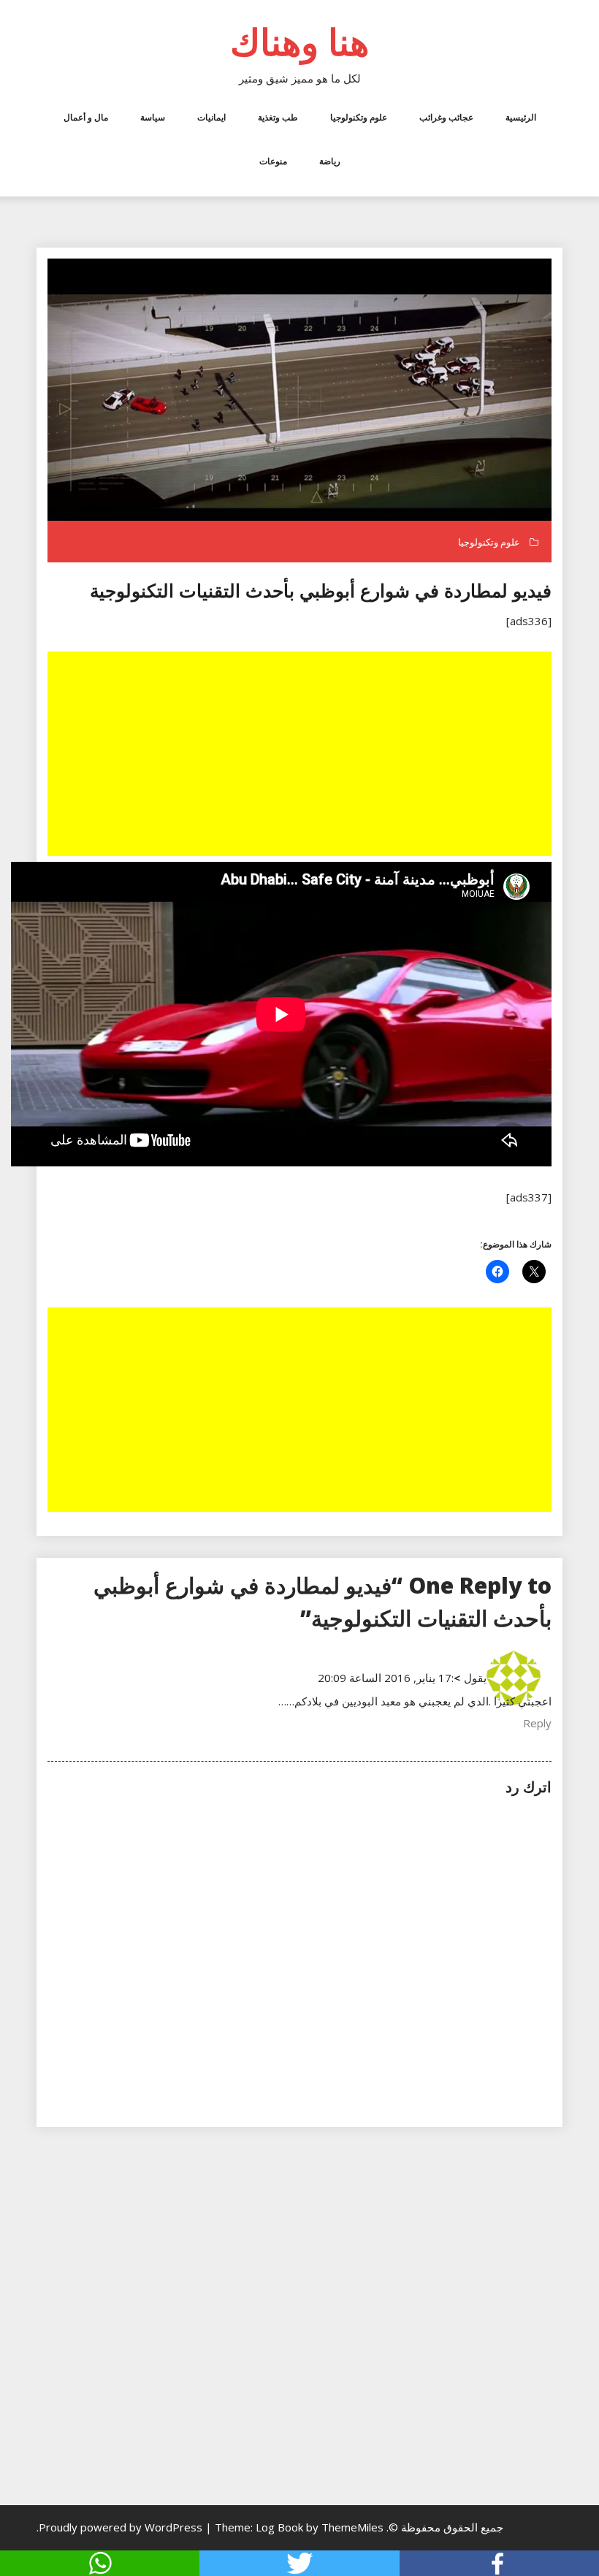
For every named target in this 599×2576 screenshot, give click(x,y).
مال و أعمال (86, 117)
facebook (499, 2563)
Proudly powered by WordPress (122, 2527)
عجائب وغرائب (446, 117)
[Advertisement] (298, 755)
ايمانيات (211, 117)
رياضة (330, 161)
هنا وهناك (299, 42)
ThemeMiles (352, 2527)
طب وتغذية (278, 117)
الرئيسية (521, 117)
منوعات (273, 161)
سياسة (153, 117)
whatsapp (100, 2563)
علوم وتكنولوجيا (359, 117)
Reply (537, 1723)
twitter (299, 2563)
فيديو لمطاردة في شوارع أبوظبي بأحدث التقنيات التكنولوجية (321, 590)
